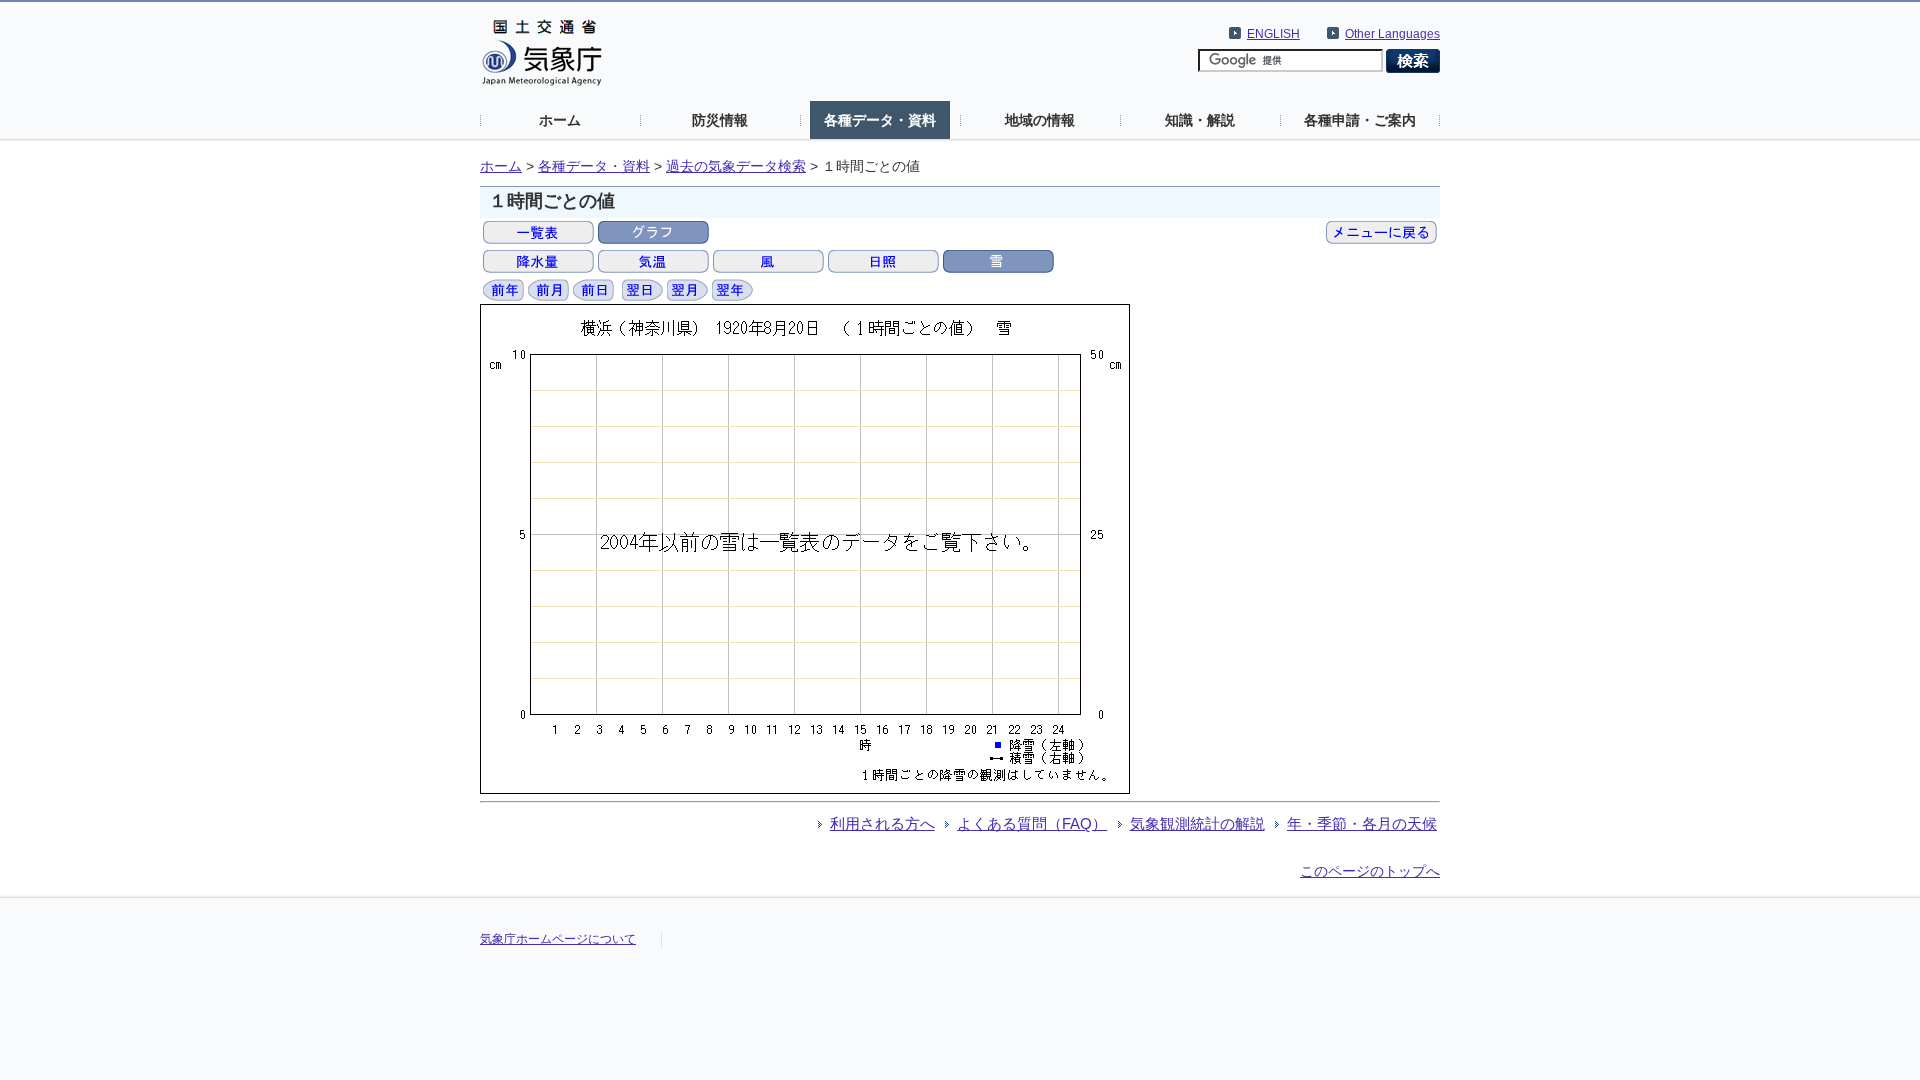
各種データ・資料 (880, 120)
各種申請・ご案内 (1360, 120)
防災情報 (720, 120)
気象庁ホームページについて (558, 939)
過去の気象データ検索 (736, 166)
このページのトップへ (1370, 871)
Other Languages (1392, 34)
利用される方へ (882, 823)
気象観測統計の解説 (1197, 823)
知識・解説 (1200, 120)
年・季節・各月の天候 (1362, 823)
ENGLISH (1273, 34)
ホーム (560, 120)
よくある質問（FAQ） (1032, 823)
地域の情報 (1040, 120)
